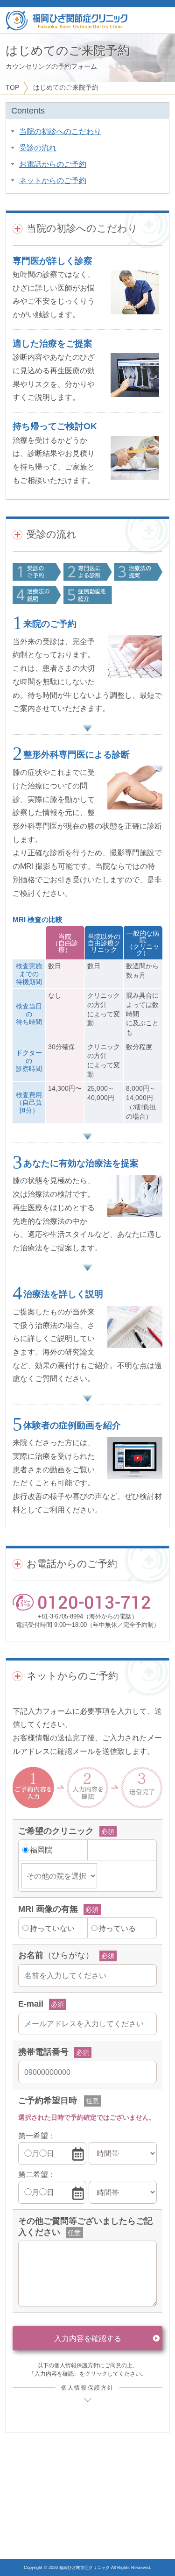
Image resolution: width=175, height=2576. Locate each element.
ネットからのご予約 (53, 180)
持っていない (52, 1928)
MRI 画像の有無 (48, 1909)
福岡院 (41, 1850)
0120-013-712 (94, 1602)
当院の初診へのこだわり (60, 131)
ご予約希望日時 (48, 2101)
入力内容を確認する (88, 2338)
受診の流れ (38, 148)
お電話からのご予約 (53, 164)
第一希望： (37, 2136)
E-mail (31, 2004)
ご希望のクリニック (56, 1831)
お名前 (56, 1955)
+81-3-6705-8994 (60, 1616)
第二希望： (37, 2174)
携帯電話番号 (43, 2052)
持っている (117, 1928)
